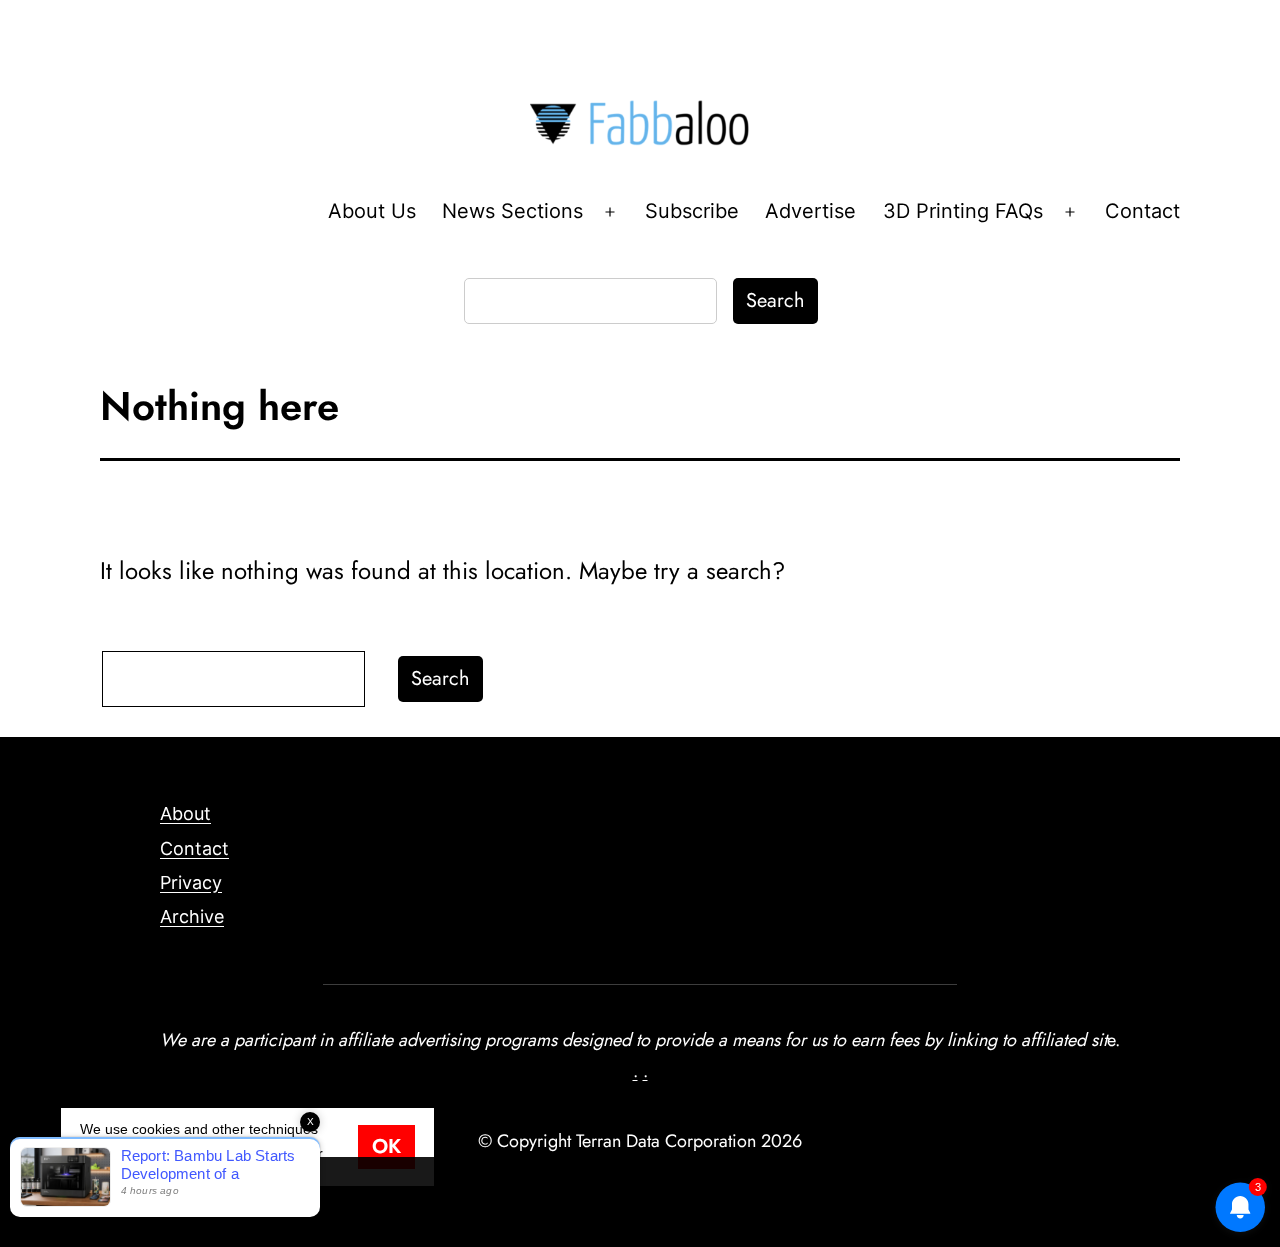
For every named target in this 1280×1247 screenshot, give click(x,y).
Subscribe (692, 211)
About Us (372, 211)
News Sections (512, 211)
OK (386, 1146)
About (185, 813)
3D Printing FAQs (963, 211)
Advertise (810, 211)
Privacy (191, 882)
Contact (1142, 211)
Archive (192, 916)
